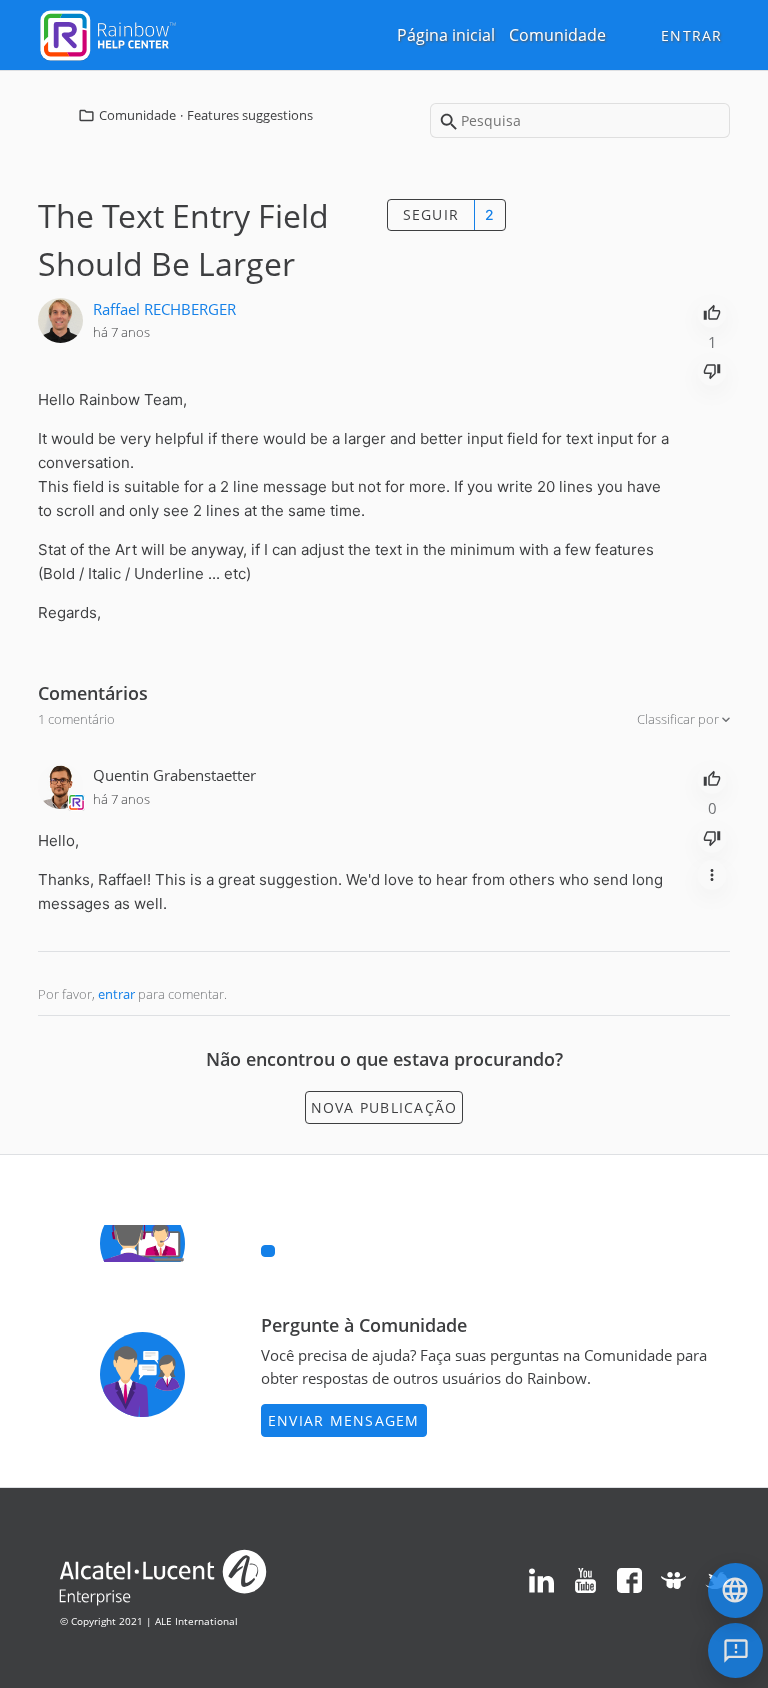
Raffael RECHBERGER (164, 309)
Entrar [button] (692, 35)
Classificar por (679, 719)
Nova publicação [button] (384, 1107)
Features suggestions (250, 115)
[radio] (712, 311)
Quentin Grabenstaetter (174, 775)
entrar (116, 994)
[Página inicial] (108, 33)
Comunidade (557, 35)
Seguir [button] (431, 214)
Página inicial (446, 35)
